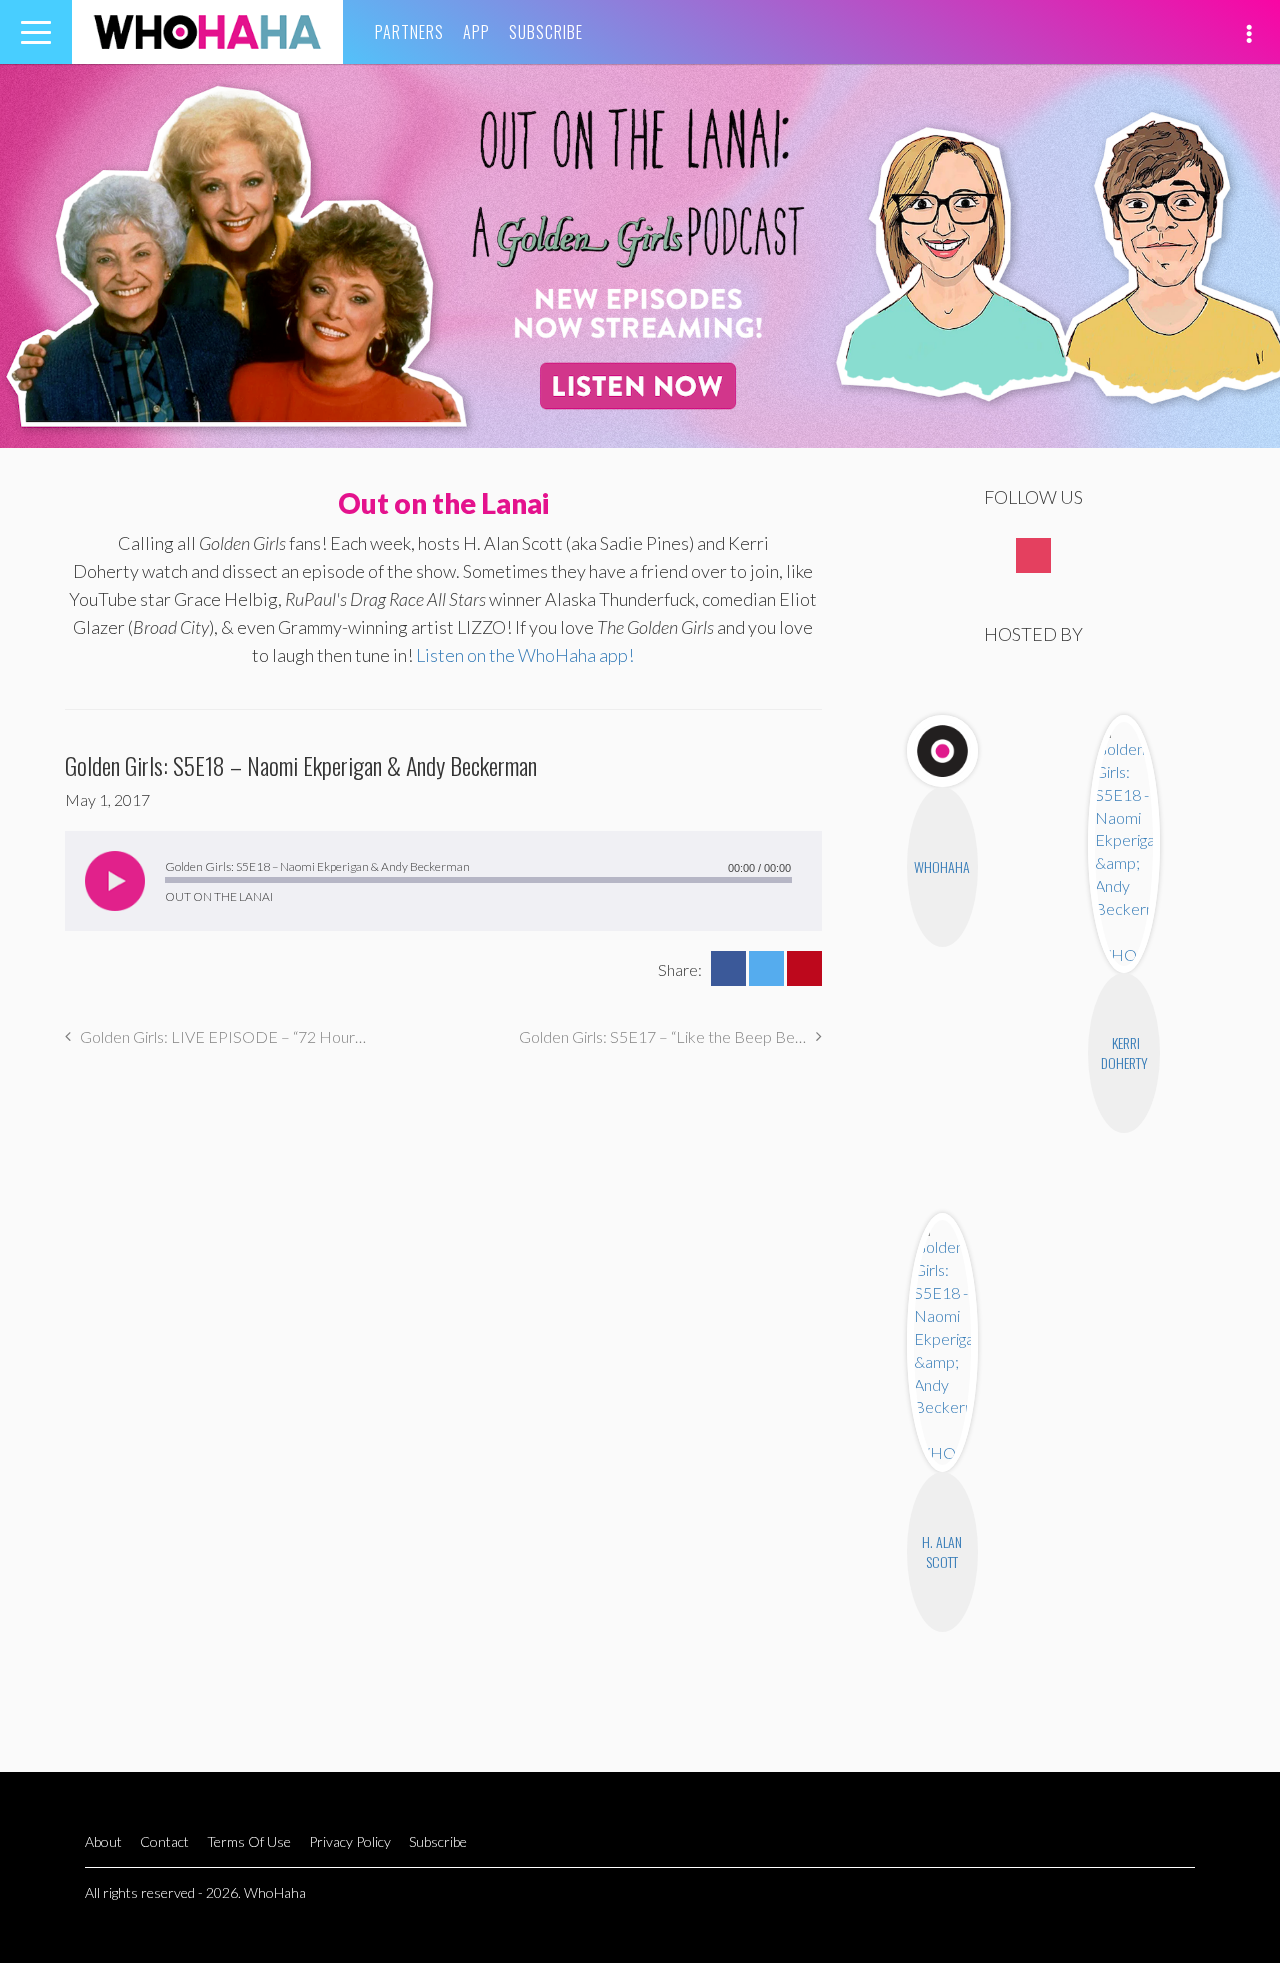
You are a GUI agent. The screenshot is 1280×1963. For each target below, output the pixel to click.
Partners (409, 32)
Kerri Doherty (1124, 1052)
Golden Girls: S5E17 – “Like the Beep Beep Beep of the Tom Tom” (670, 1036)
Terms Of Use (249, 1841)
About (103, 1841)
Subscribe (546, 32)
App (476, 32)
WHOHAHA (207, 32)
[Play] (115, 881)
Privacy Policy (350, 1841)
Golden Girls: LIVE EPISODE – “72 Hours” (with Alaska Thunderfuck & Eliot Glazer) (224, 1036)
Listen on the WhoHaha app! (525, 655)
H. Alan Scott (942, 1551)
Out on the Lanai (443, 503)
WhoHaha (942, 866)
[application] (443, 881)
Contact (164, 1841)
